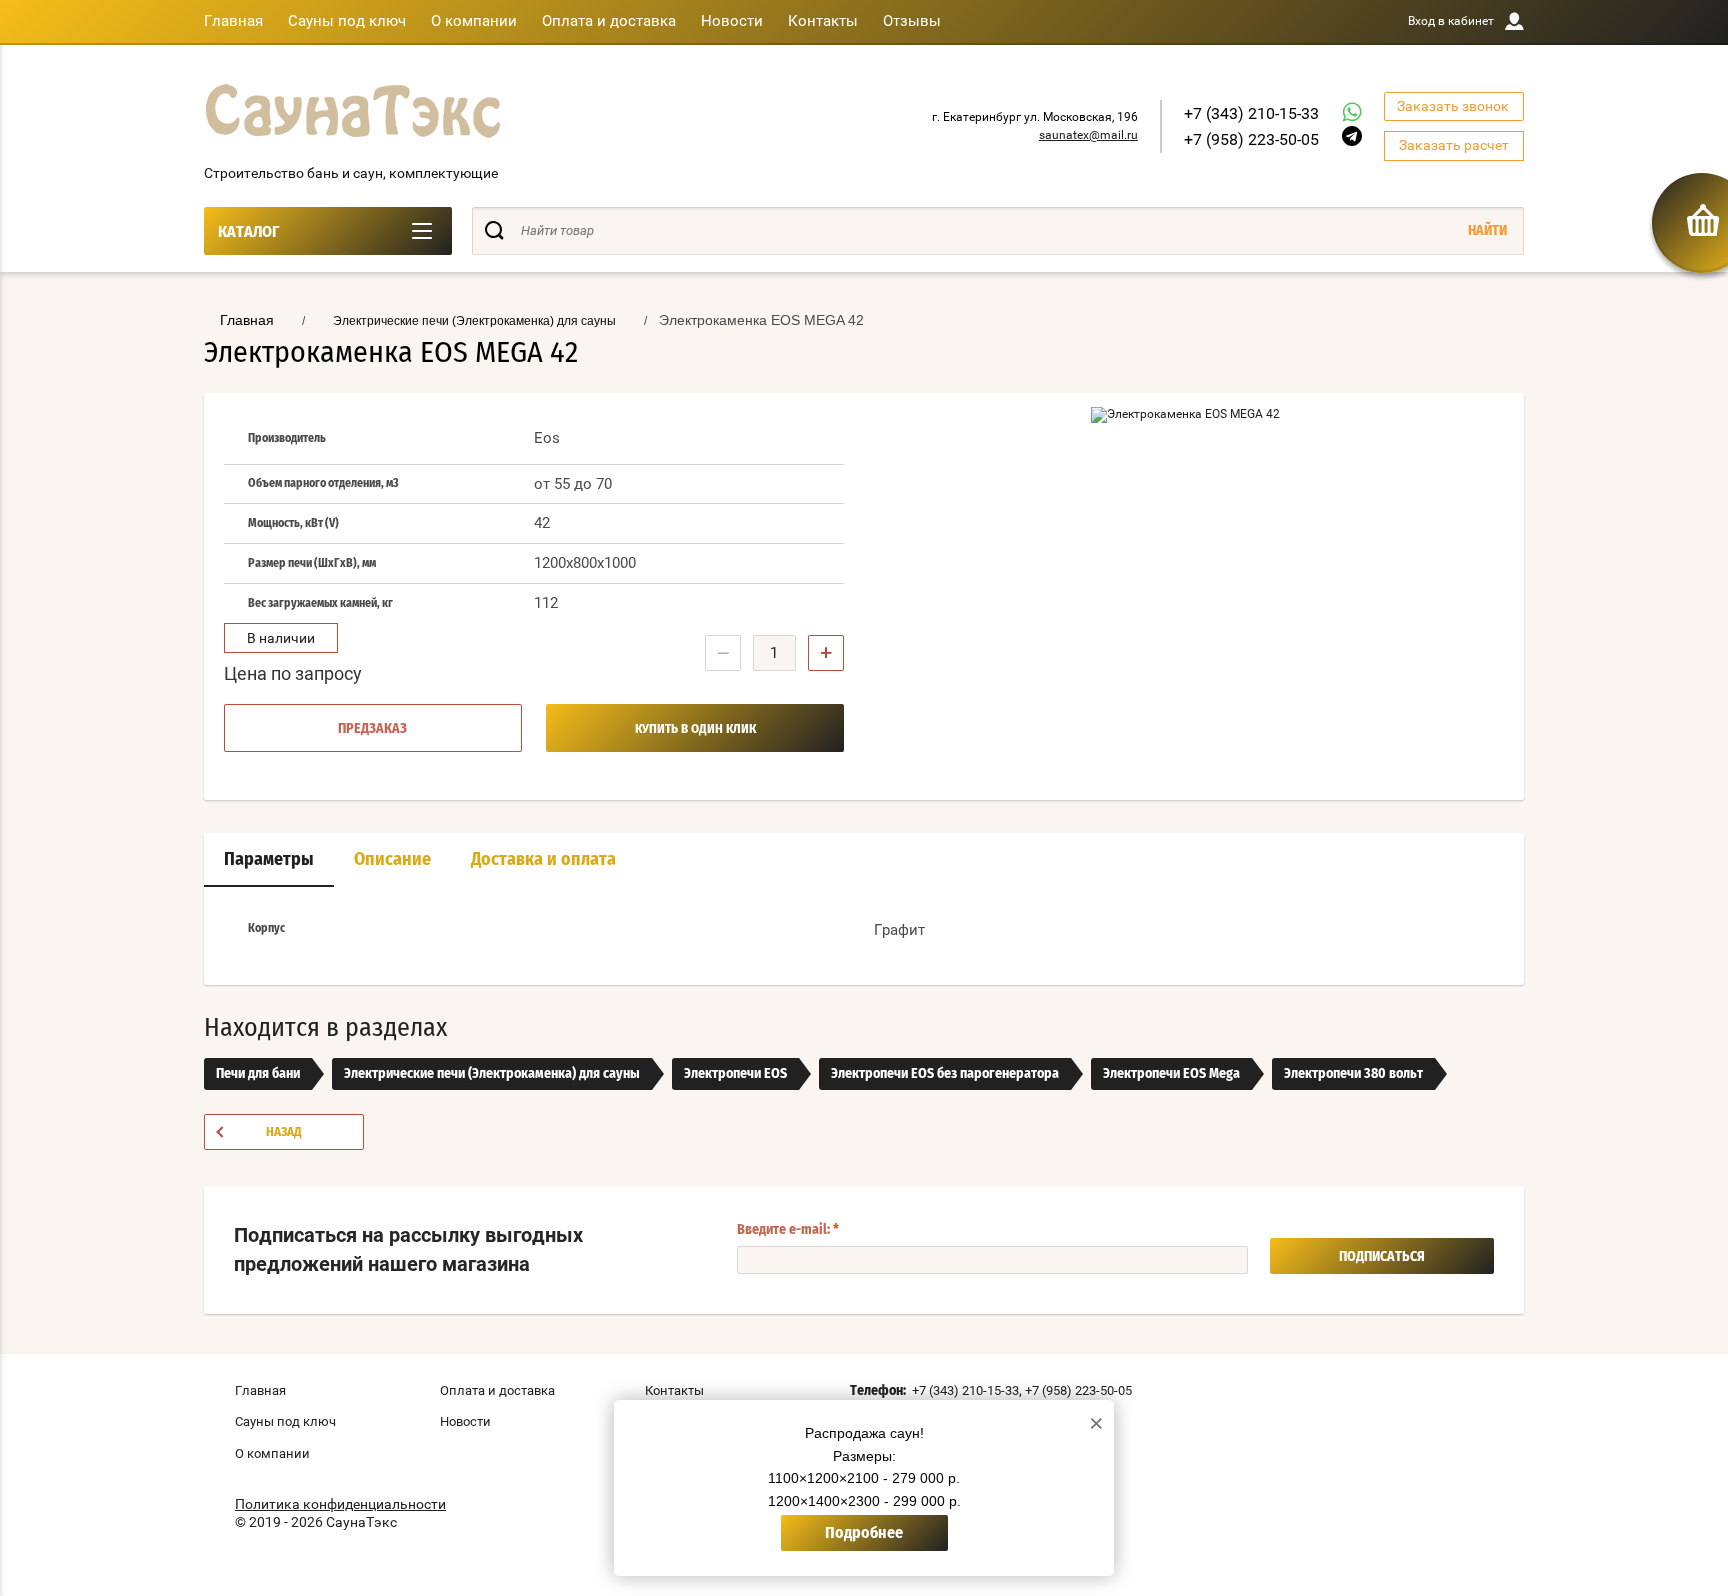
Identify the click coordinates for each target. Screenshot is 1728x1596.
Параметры (269, 860)
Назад (284, 1132)
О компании (474, 21)
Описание (392, 860)
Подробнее (864, 1533)
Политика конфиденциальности (340, 1504)
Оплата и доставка (609, 21)
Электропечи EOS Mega (1171, 1074)
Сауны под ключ (347, 21)
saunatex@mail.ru (1088, 135)
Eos (547, 438)
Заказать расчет (1454, 145)
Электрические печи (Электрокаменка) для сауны (492, 1074)
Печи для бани (258, 1074)
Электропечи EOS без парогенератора (945, 1074)
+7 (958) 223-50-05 (1251, 139)
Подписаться (1382, 1257)
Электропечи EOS (735, 1074)
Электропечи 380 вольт (1353, 1074)
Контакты (823, 21)
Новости (732, 21)
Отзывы (912, 21)
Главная (233, 21)
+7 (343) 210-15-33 (1251, 113)
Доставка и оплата (543, 860)
